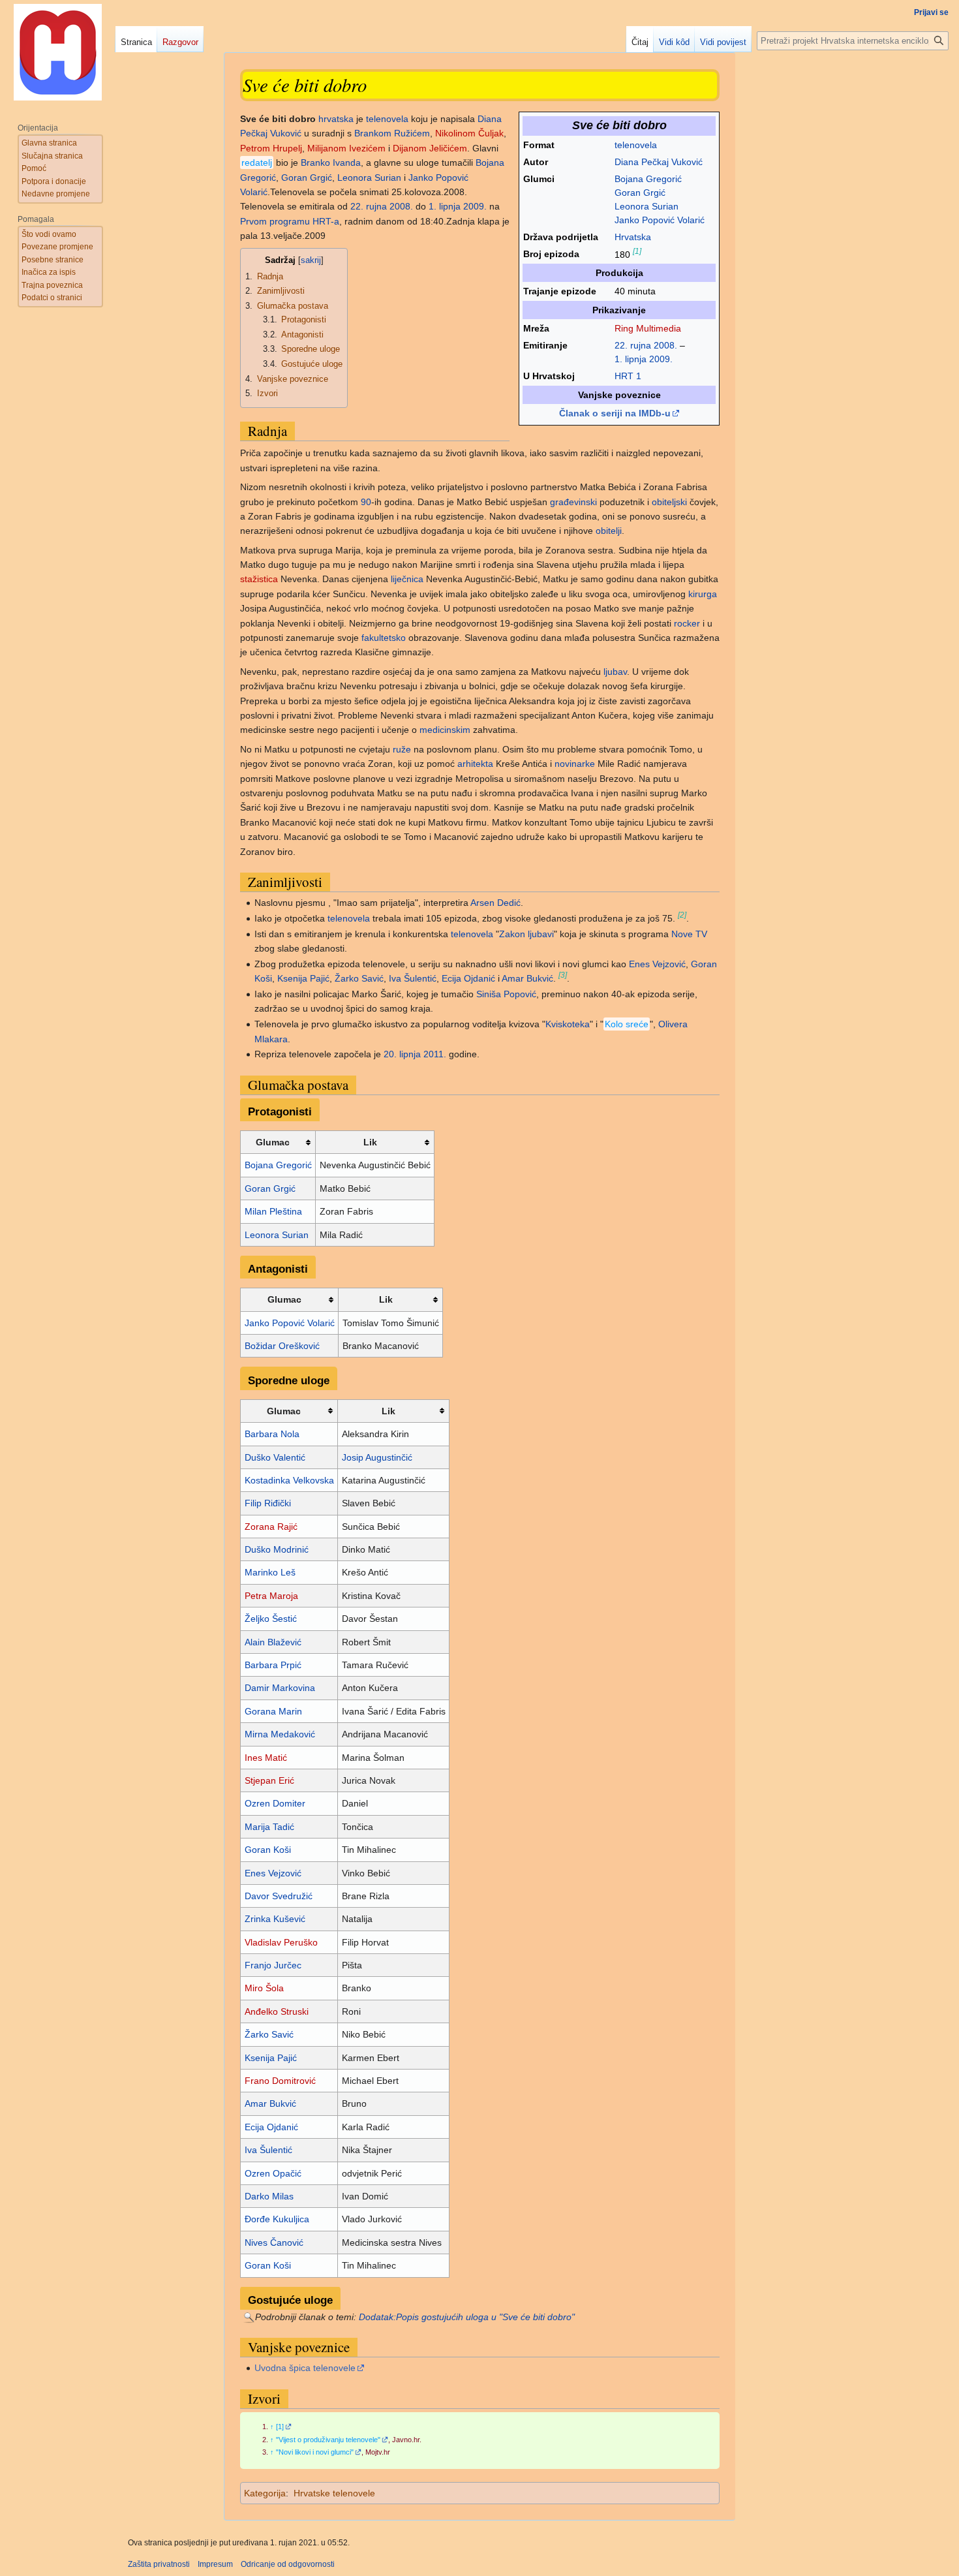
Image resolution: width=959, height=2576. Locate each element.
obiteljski (669, 502)
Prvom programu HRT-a (290, 221)
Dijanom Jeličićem (430, 148)
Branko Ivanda (331, 163)
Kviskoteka (568, 1024)
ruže (402, 749)
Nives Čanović (274, 2242)
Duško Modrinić (277, 1549)
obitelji (609, 531)
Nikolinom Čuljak (469, 133)
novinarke (575, 764)
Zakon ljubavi (526, 934)
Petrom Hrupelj (271, 148)
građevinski (573, 502)
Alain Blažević (273, 1642)
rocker (687, 623)
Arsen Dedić (495, 903)
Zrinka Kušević (275, 1919)
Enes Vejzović (657, 964)
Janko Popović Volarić (660, 220)
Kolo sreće (627, 1024)
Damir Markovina (280, 1688)
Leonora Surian (647, 206)
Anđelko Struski (277, 2011)
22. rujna (633, 345)
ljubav (615, 672)
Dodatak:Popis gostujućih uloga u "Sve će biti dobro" (467, 2317)
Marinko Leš (270, 1572)
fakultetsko (384, 638)
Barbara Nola (272, 1434)
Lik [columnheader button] (370, 1142)
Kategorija (265, 2493)
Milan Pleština (273, 1211)
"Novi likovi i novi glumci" (315, 2452)
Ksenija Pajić (303, 978)
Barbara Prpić (273, 1665)
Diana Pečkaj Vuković (659, 162)
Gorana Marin (273, 1711)
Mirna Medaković (280, 1734)
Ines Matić (266, 1758)
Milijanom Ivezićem (346, 148)
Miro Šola (264, 1988)
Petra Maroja (271, 1596)
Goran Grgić (640, 193)
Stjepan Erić (269, 1780)
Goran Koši (268, 1850)
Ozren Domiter (275, 1803)
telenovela (636, 145)
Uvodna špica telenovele (305, 2368)
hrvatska (336, 119)
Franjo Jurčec (273, 1965)
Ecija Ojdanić (468, 978)
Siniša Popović (506, 994)
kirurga (703, 594)
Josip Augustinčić (377, 1457)
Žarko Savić (359, 978)
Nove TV (689, 934)
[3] (563, 975)
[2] (682, 915)
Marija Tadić (269, 1827)
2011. (435, 1054)
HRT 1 (628, 376)
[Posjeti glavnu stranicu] (57, 52)
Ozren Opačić (273, 2173)
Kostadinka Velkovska (289, 1480)
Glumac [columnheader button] (273, 1142)
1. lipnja (631, 359)
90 (366, 502)
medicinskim (445, 730)
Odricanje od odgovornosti (288, 2564)
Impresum (215, 2564)
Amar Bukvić (527, 978)
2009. (661, 359)
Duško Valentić (275, 1457)
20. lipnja (402, 1054)
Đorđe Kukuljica (277, 2219)
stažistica (259, 579)
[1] (637, 251)
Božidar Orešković (282, 1346)
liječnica (407, 579)
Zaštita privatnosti (159, 2564)
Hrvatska (633, 237)
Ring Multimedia (648, 328)
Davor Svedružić (279, 1896)
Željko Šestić (271, 1619)
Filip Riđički (268, 1503)
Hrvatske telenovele (334, 2493)
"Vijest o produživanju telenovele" (328, 2440)
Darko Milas (269, 2196)
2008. (665, 345)
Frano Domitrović (280, 2081)
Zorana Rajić (271, 1527)
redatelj (257, 163)
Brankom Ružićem (392, 133)
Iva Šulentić (413, 978)
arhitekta (475, 764)
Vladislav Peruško (281, 1942)
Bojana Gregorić (648, 179)
